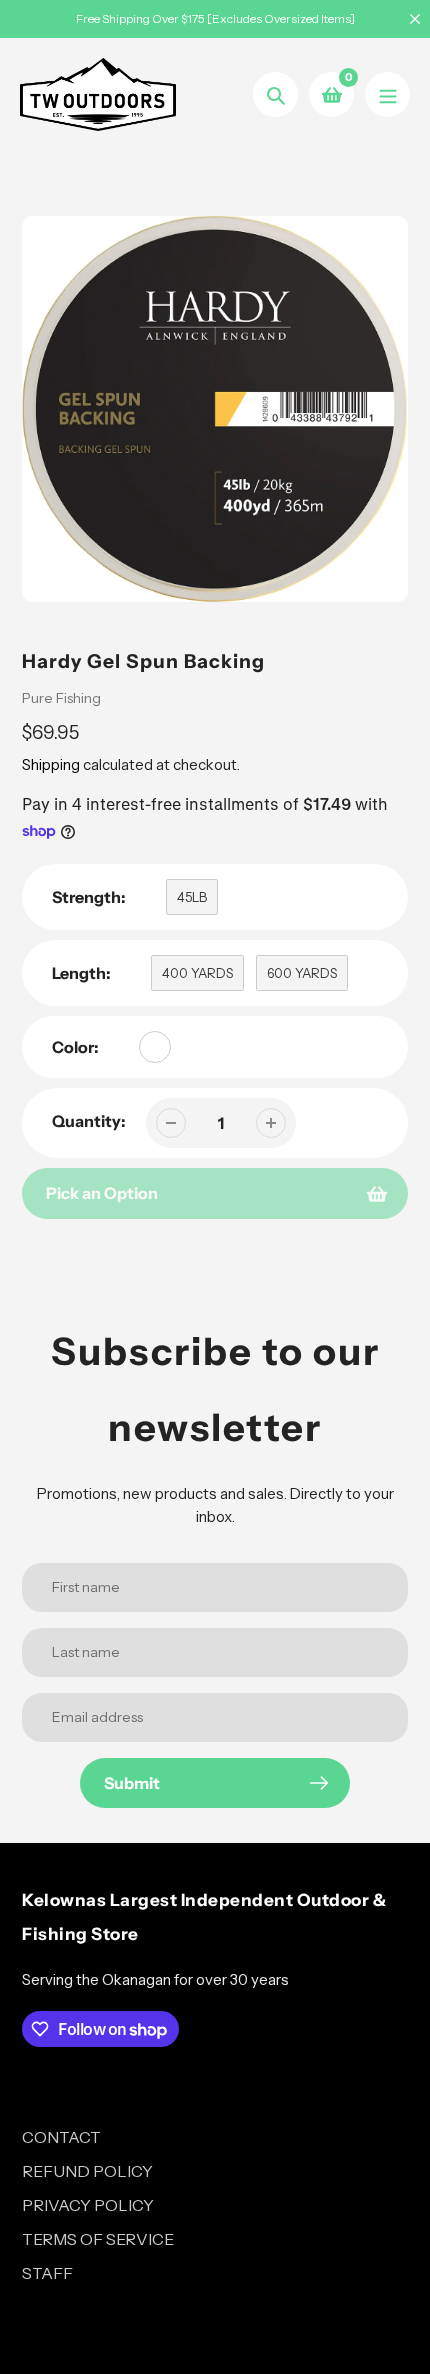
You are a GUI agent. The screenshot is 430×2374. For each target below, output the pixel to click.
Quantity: (89, 1121)
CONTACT (61, 2137)
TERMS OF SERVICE (98, 2239)
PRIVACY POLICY (88, 2205)
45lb (192, 897)
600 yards (302, 973)
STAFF (47, 2273)
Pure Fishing (61, 698)
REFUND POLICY (87, 2171)
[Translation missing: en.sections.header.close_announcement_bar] (415, 19)
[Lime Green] (155, 1047)
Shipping (51, 764)
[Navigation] (387, 94)
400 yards (197, 973)
